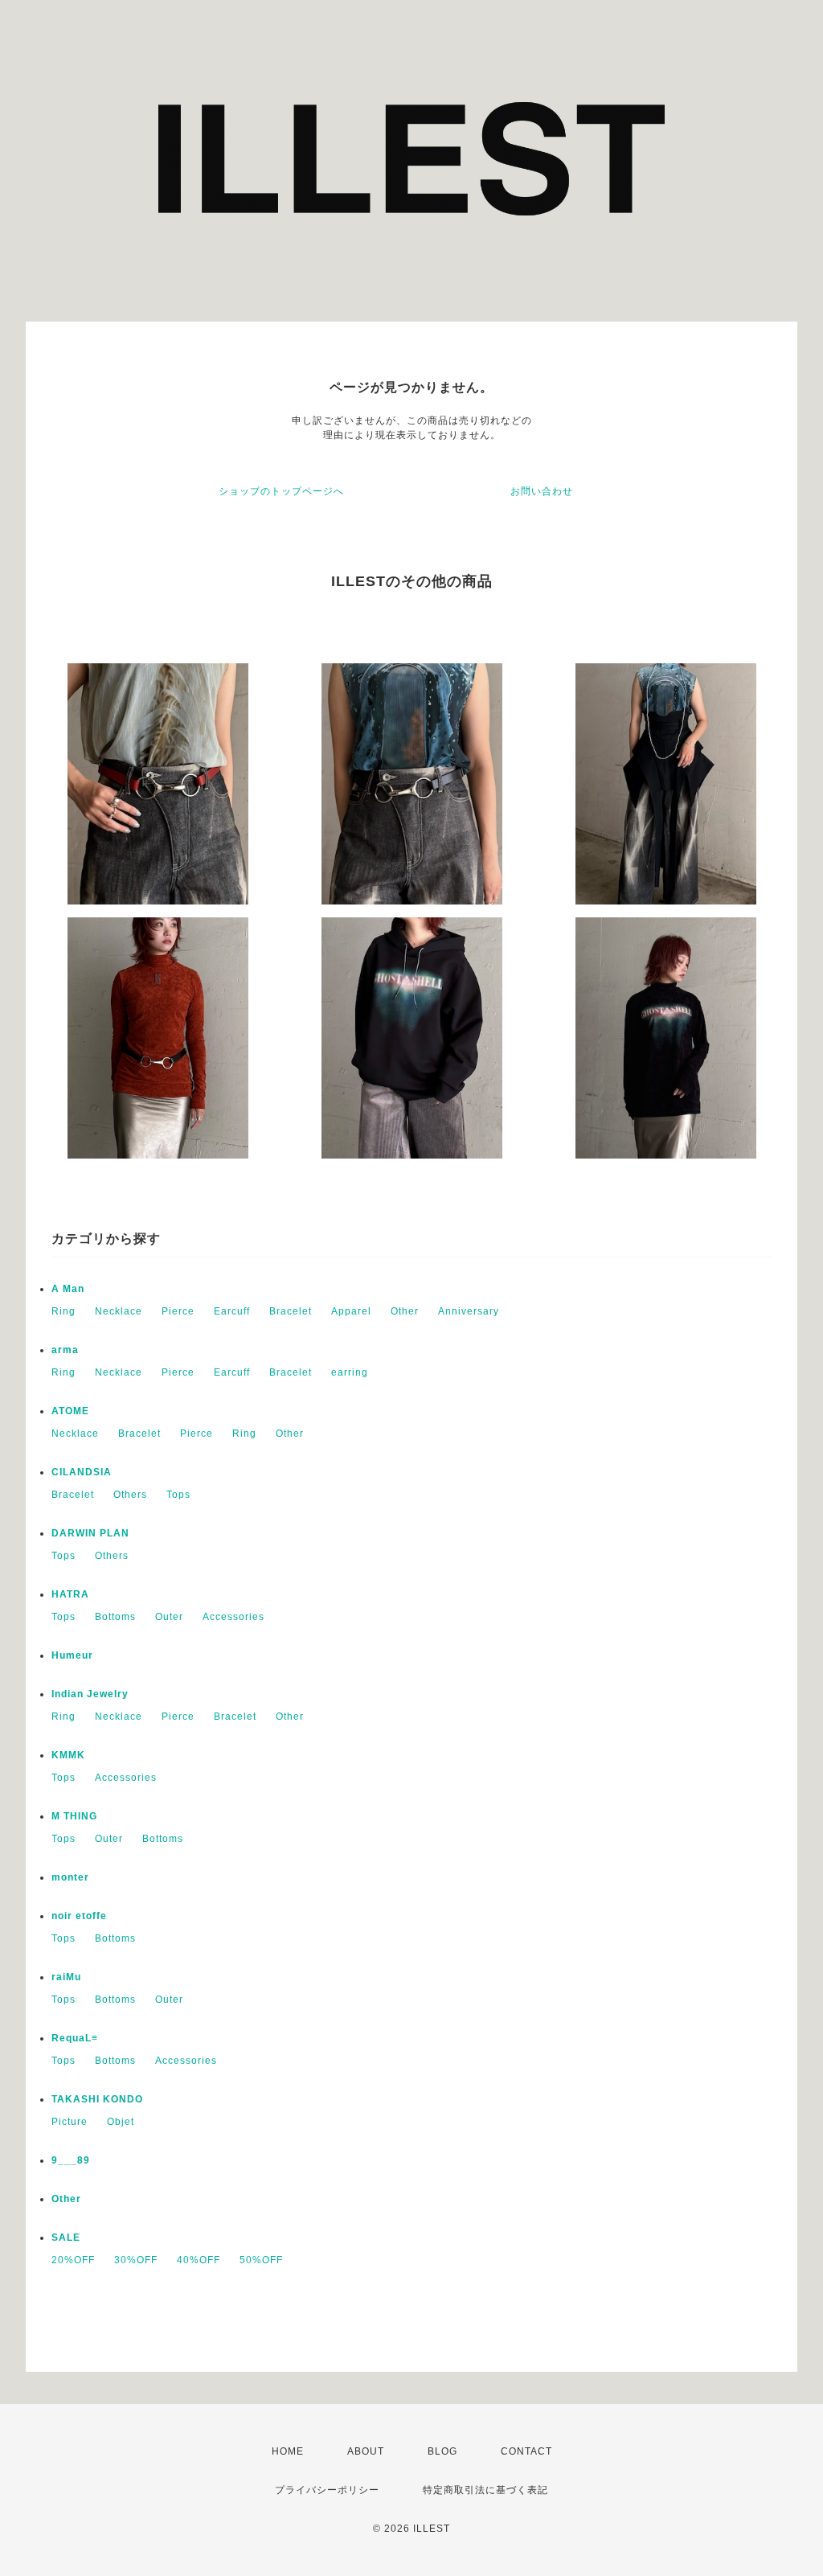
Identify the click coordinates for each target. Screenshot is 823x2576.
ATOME (70, 1411)
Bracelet (291, 1311)
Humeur (72, 1655)
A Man (68, 1289)
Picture (70, 2122)
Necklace (119, 1311)
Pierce (178, 1311)
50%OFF (261, 2260)
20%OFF (73, 2260)
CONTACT (526, 2451)
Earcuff (232, 1311)
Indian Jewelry (90, 1694)
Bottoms (115, 1617)
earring (350, 1372)
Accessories (233, 1617)
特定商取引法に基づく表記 (485, 2490)
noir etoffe (79, 1916)
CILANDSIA (82, 1472)
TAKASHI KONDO (97, 2099)
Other (405, 1311)
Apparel (351, 1311)
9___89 (71, 2160)
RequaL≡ (75, 2038)
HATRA (70, 1594)
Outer (169, 1617)
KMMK (68, 1755)
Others (130, 1495)
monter (70, 1877)
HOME (288, 2451)
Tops (178, 1495)
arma (65, 1350)
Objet (121, 2122)
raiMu (66, 1977)
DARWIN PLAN (90, 1533)
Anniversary (469, 1311)
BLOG (442, 2451)
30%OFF (136, 2260)
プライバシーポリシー (327, 2490)
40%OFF (199, 2260)
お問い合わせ (542, 491)
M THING (74, 1816)
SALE (66, 2238)
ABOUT (366, 2451)
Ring (63, 1311)
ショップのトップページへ (281, 491)
